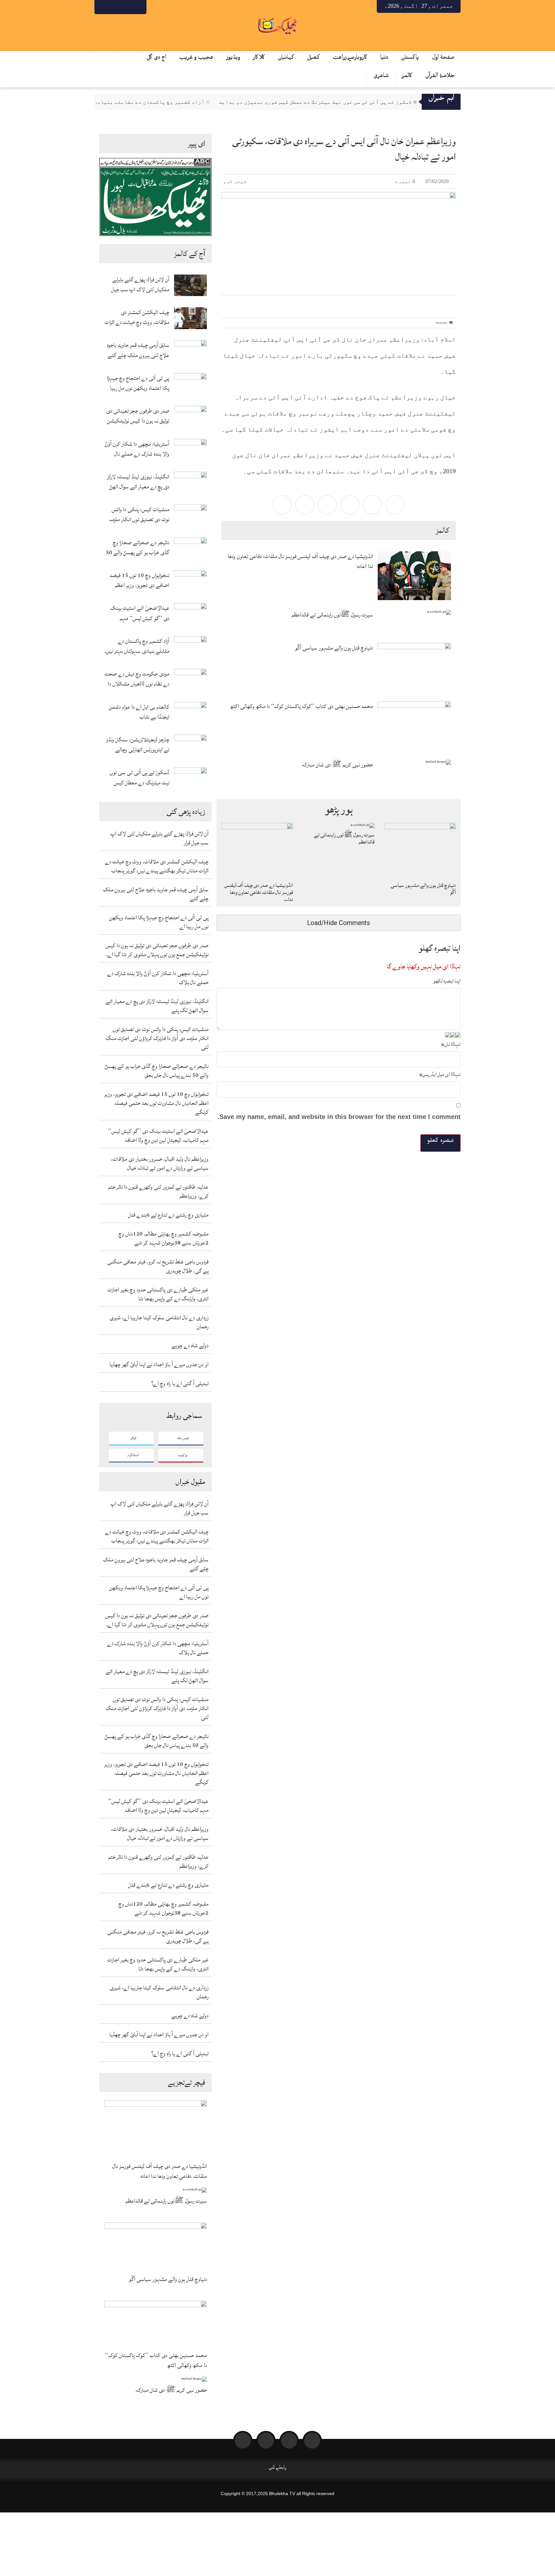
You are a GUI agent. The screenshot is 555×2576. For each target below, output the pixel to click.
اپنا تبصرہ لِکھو (447, 981)
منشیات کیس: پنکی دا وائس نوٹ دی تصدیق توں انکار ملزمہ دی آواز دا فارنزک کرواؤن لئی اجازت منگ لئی (139, 514)
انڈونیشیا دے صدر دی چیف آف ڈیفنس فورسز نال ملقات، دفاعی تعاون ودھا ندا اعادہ (160, 2171)
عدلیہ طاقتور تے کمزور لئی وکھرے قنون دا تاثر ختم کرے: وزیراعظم (158, 1191)
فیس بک (183, 1438)
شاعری (381, 77)
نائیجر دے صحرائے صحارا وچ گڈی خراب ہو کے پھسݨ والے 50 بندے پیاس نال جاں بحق (137, 547)
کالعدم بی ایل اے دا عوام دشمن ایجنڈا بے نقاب (139, 712)
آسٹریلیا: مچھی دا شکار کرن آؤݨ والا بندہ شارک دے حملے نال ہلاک (137, 449)
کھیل (313, 59)
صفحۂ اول (443, 59)
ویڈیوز (233, 59)
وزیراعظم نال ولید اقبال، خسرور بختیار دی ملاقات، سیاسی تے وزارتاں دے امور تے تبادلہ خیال (160, 1163)
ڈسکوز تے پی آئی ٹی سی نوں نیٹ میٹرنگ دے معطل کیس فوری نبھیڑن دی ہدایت (349, 102)
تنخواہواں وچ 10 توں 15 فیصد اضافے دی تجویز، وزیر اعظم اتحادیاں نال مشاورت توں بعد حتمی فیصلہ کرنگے (139, 580)
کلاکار (259, 59)
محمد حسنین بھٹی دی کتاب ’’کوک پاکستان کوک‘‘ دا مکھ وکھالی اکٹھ (156, 2360)
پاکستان (410, 59)
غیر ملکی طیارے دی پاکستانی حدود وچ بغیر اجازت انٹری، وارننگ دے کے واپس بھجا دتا (158, 1294)
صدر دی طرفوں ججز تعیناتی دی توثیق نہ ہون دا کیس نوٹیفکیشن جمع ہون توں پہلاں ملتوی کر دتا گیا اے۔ (138, 416)
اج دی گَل (156, 59)
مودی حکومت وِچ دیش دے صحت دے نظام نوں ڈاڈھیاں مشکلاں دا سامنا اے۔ (137, 679)
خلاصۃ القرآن (440, 77)
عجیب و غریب (196, 59)
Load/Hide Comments (339, 923)
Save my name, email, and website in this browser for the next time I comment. (339, 1117)
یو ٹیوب (183, 1455)
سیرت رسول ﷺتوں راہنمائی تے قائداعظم (166, 2201)
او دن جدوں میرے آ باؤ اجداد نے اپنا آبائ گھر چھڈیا (159, 1364)
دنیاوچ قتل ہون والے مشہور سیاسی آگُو (168, 2279)
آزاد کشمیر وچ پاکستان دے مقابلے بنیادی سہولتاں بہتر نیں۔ (157, 102)
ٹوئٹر (133, 1438)
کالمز (407, 77)
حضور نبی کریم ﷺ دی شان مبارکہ (171, 2390)
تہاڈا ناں (451, 1044)
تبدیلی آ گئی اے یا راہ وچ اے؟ (180, 1383)
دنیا (384, 59)
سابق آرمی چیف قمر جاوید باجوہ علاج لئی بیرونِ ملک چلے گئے (138, 350)
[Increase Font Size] (234, 302)
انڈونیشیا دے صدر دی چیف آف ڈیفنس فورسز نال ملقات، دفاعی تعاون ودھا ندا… (259, 892)
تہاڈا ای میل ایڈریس (440, 1074)
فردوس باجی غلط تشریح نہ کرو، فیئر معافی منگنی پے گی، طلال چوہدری (158, 1266)
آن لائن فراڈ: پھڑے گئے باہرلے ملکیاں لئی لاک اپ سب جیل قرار (140, 284)
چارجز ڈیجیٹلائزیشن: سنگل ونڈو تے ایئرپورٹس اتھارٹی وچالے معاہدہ (137, 745)
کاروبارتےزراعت (350, 59)
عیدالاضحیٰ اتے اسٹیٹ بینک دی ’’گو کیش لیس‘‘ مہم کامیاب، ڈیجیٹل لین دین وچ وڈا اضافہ (139, 613)
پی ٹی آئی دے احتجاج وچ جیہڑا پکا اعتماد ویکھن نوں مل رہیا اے (138, 383)
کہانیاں (286, 59)
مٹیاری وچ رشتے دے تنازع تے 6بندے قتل (168, 1215)
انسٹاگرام (133, 1455)
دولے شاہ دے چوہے (190, 1345)
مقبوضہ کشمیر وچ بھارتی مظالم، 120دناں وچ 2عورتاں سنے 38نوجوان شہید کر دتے (163, 1238)
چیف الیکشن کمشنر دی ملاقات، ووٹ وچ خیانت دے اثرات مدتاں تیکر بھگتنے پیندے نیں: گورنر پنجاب (137, 317)
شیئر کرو (235, 181)
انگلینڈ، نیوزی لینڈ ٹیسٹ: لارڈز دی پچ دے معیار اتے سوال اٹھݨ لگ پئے (138, 482)
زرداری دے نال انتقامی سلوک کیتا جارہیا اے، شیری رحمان (159, 1322)
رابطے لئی (277, 2469)
